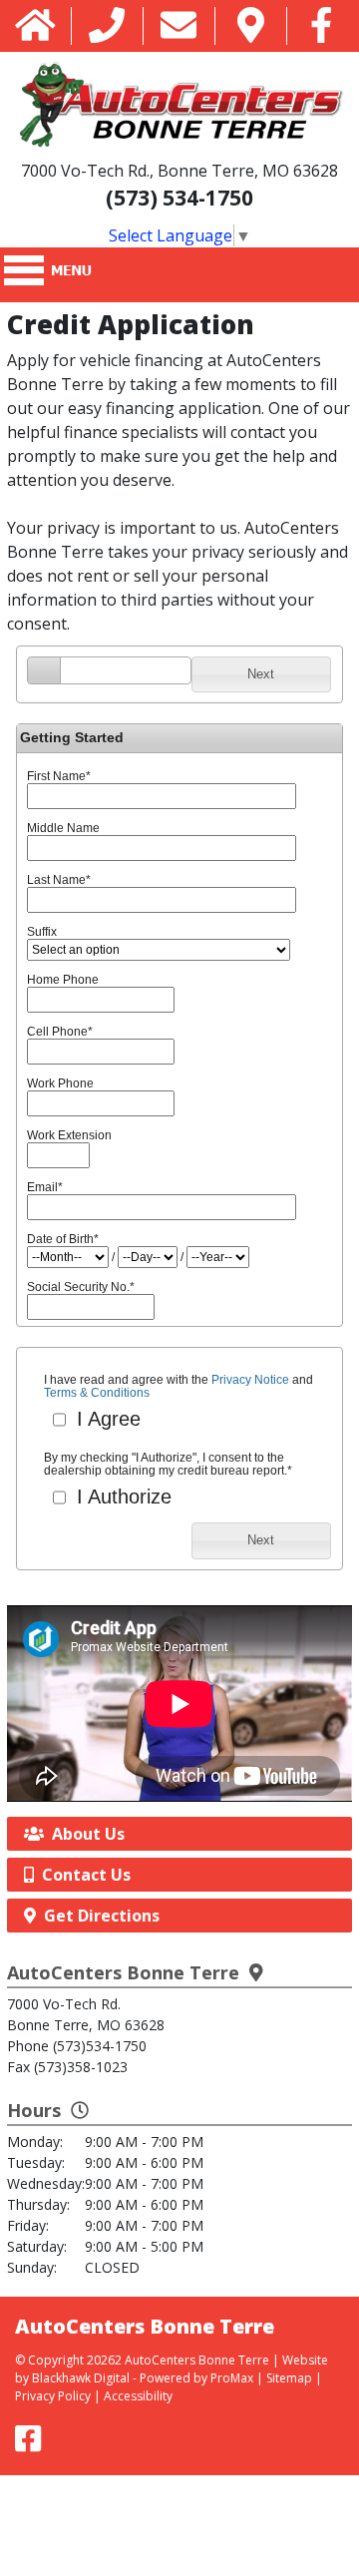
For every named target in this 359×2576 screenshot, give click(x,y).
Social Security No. (81, 1287)
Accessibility (138, 2396)
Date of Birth (63, 1239)
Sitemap (289, 2378)
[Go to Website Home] (35, 26)
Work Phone (60, 1083)
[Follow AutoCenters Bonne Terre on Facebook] (322, 26)
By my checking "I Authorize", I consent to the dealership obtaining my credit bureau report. (168, 1465)
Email (45, 1187)
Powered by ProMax (196, 2378)
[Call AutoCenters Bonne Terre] (107, 26)
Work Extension (69, 1135)
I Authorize (121, 1497)
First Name (59, 776)
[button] (261, 674)
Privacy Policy (53, 2396)
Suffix (42, 932)
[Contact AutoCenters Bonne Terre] (179, 26)
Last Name (59, 880)
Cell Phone (60, 1032)
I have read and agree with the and (179, 1387)
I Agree (106, 1419)
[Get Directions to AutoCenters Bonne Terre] (251, 26)
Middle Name (63, 828)
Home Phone (63, 980)
